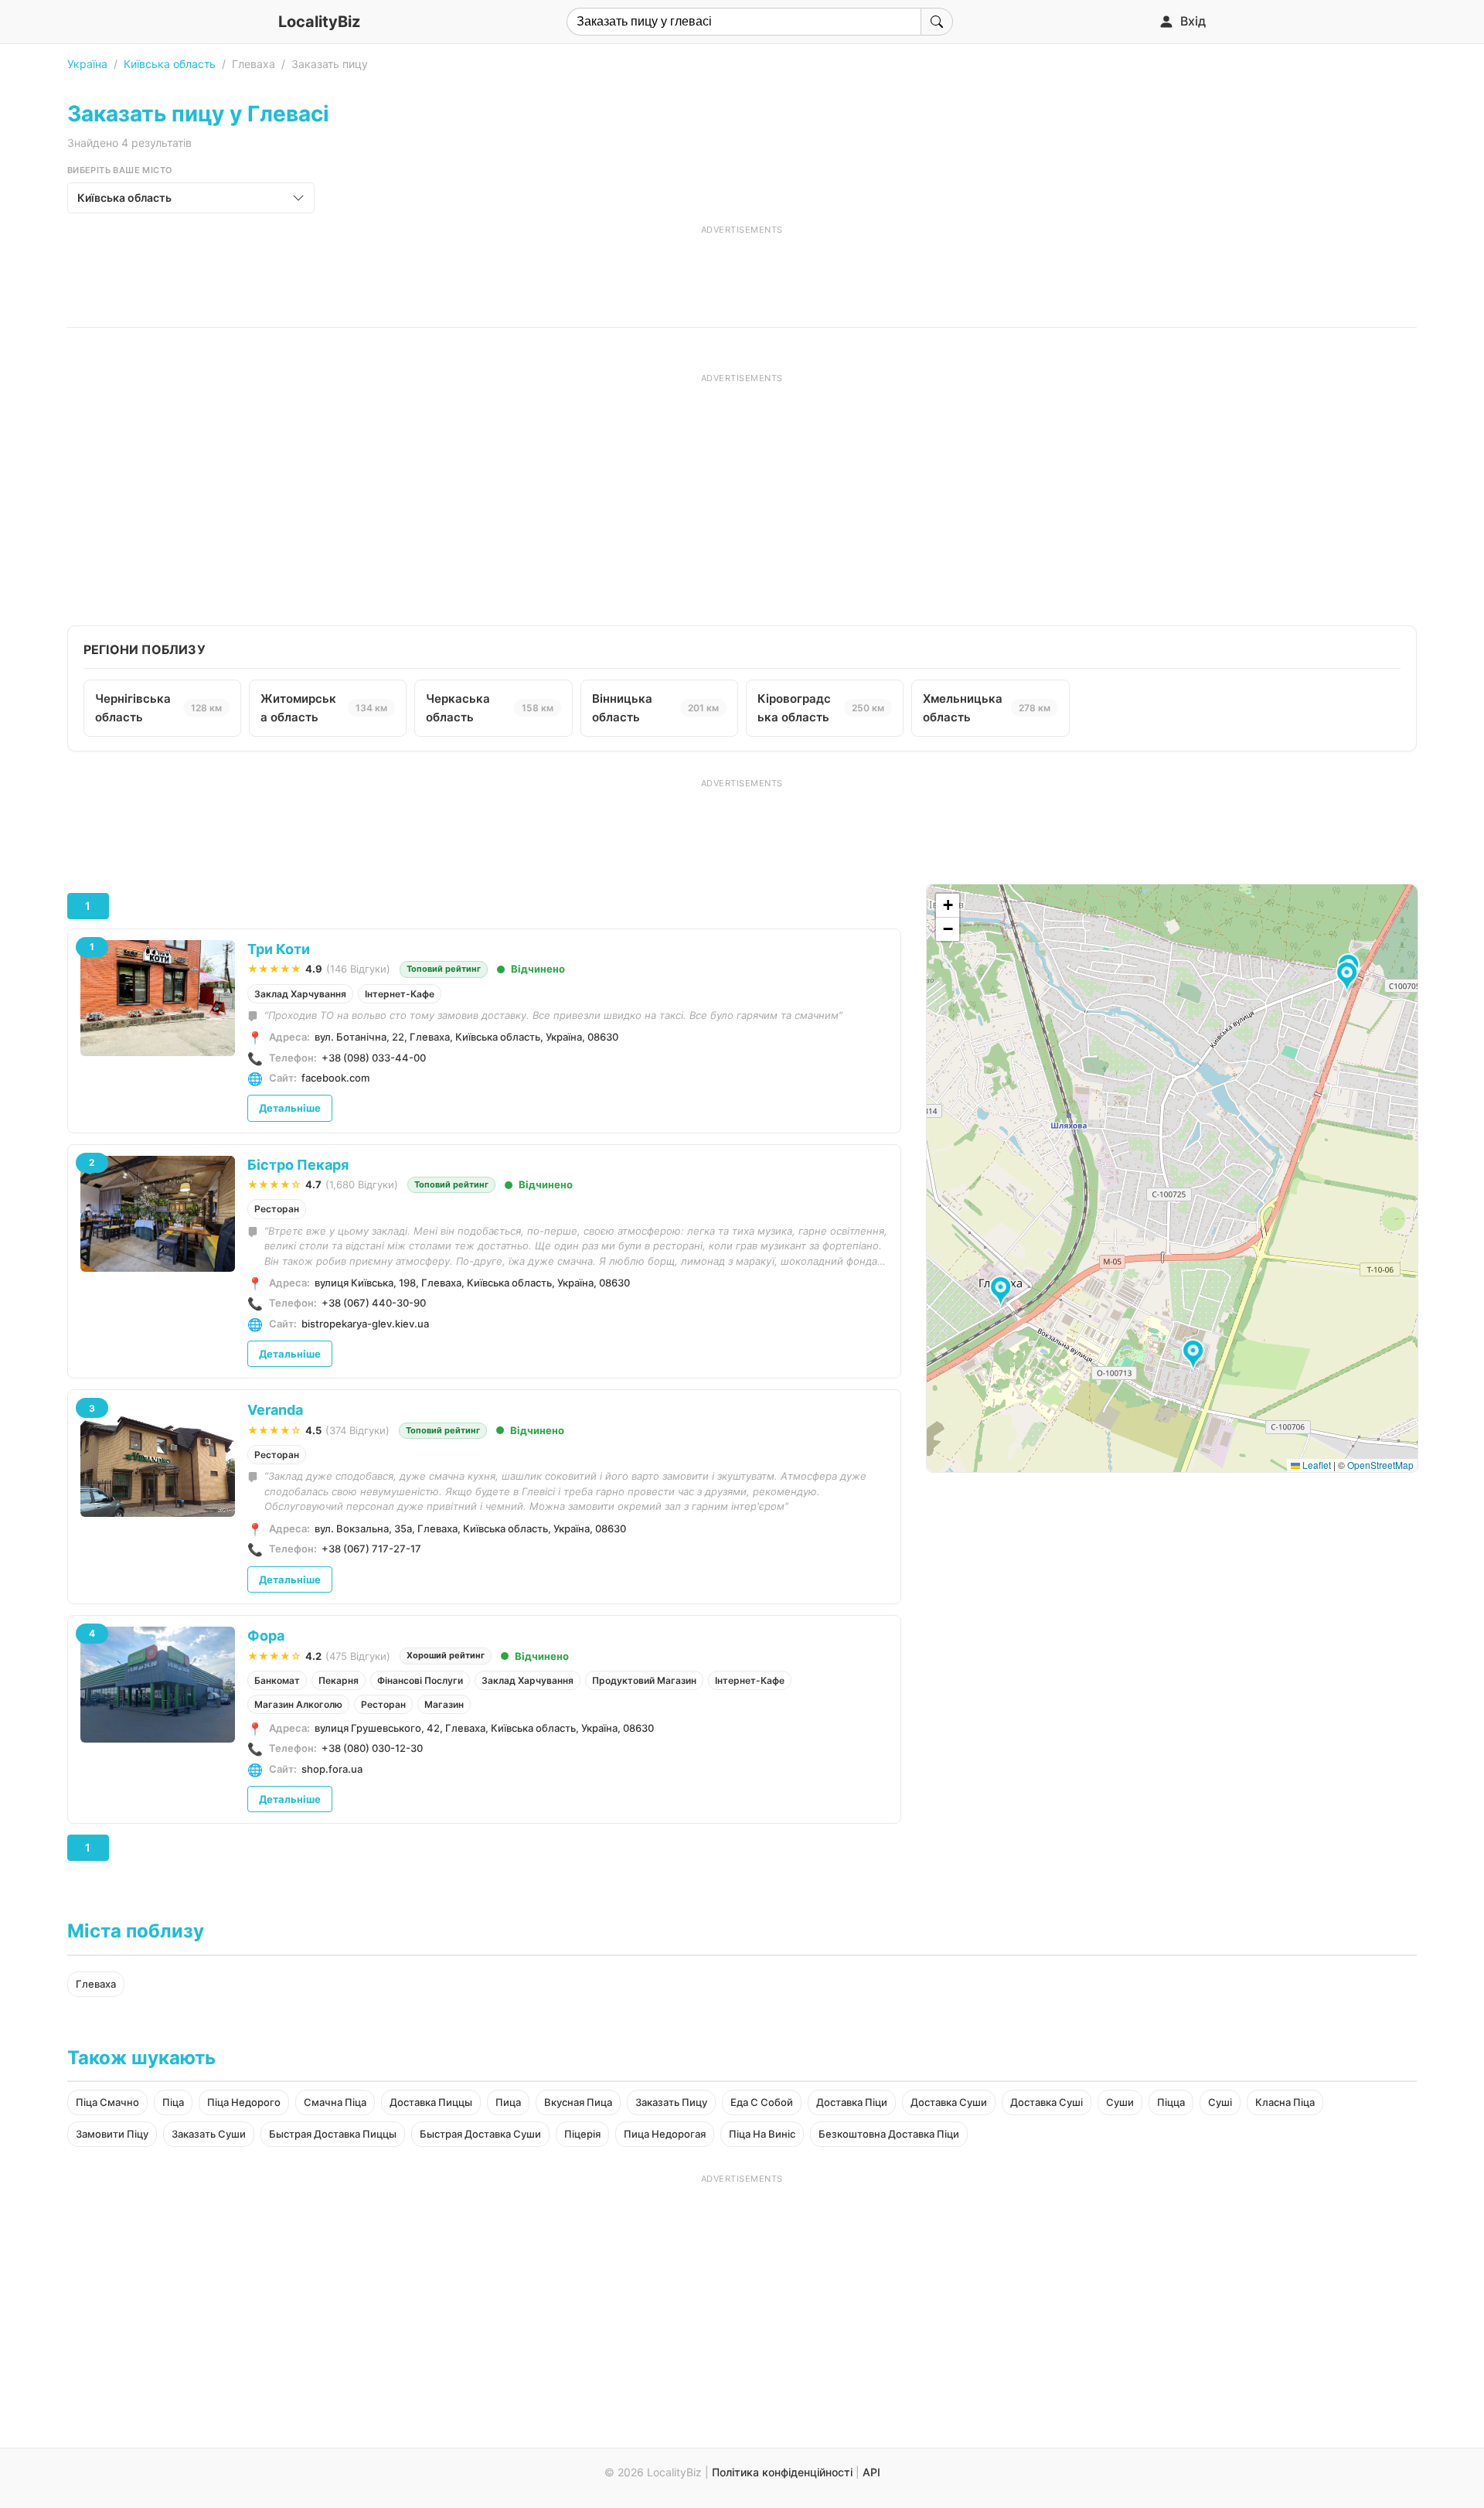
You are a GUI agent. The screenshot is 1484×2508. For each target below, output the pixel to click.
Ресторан (277, 1209)
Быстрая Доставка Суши (480, 2134)
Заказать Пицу (671, 2102)
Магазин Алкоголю (298, 1704)
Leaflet (1316, 1465)
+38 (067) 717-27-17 (371, 1549)
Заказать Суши (209, 2134)
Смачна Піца (335, 2102)
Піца (173, 2102)
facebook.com (335, 1078)
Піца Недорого (244, 2102)
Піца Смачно (107, 2102)
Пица (508, 2102)
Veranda (275, 1410)
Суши (1120, 2102)
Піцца (1171, 2102)
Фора (266, 1636)
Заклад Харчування (300, 994)
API (871, 2472)
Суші (1220, 2102)
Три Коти (279, 949)
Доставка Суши (949, 2102)
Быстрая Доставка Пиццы (333, 2134)
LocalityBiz (319, 22)
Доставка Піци (852, 2102)
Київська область (170, 64)
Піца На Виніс (762, 2134)
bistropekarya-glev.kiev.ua (365, 1324)
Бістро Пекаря (298, 1165)
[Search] (937, 22)
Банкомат (277, 1680)
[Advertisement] (742, 271)
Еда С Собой (762, 2102)
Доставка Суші (1047, 2102)
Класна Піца (1285, 2102)
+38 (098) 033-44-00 (374, 1058)
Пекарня (339, 1680)
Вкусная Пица (578, 2102)
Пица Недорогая (665, 2134)
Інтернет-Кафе (400, 994)
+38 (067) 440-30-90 (374, 1303)
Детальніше (290, 1108)
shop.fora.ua (332, 1769)
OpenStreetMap (1380, 1465)
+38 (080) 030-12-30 (372, 1748)
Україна (87, 64)
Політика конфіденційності (782, 2472)
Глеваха (96, 1984)
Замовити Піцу (112, 2134)
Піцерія (582, 2134)
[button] (1003, 1292)
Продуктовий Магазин (644, 1680)
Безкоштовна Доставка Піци (889, 2134)
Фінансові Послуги (420, 1680)
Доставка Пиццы (431, 2102)
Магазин (444, 1704)
